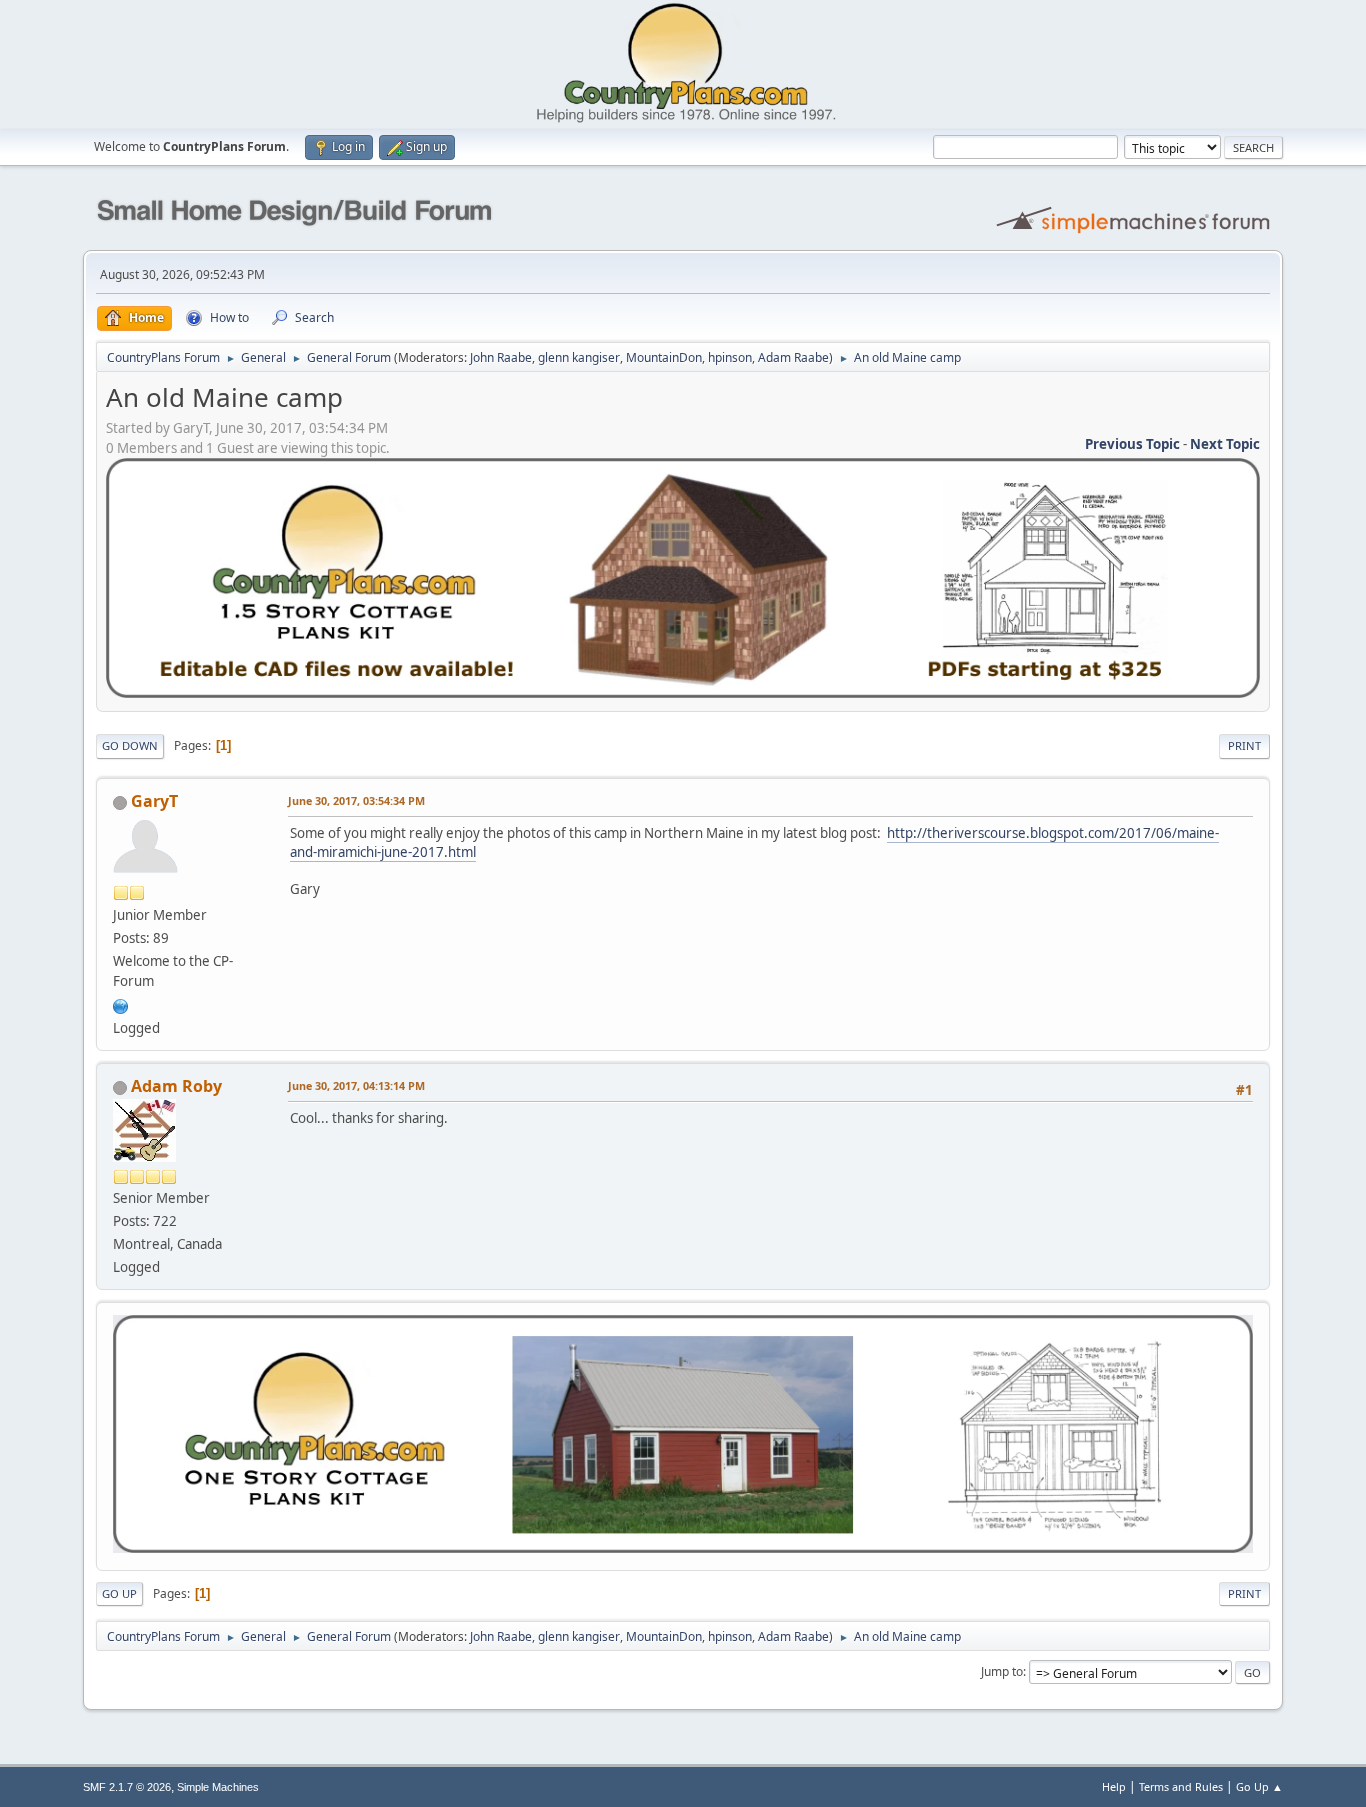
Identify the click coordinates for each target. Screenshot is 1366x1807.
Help (1114, 1786)
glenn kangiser (579, 357)
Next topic (1225, 444)
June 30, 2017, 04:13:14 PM (356, 1085)
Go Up (119, 1593)
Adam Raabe (793, 357)
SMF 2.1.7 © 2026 (127, 1787)
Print (1244, 745)
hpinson (730, 357)
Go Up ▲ (1259, 1786)
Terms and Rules (1181, 1786)
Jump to (1002, 1671)
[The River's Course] (121, 1004)
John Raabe (501, 357)
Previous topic (1132, 444)
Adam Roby (176, 1086)
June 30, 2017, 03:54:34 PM (356, 800)
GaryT (154, 801)
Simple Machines (218, 1787)
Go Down (130, 745)
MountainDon (664, 357)
